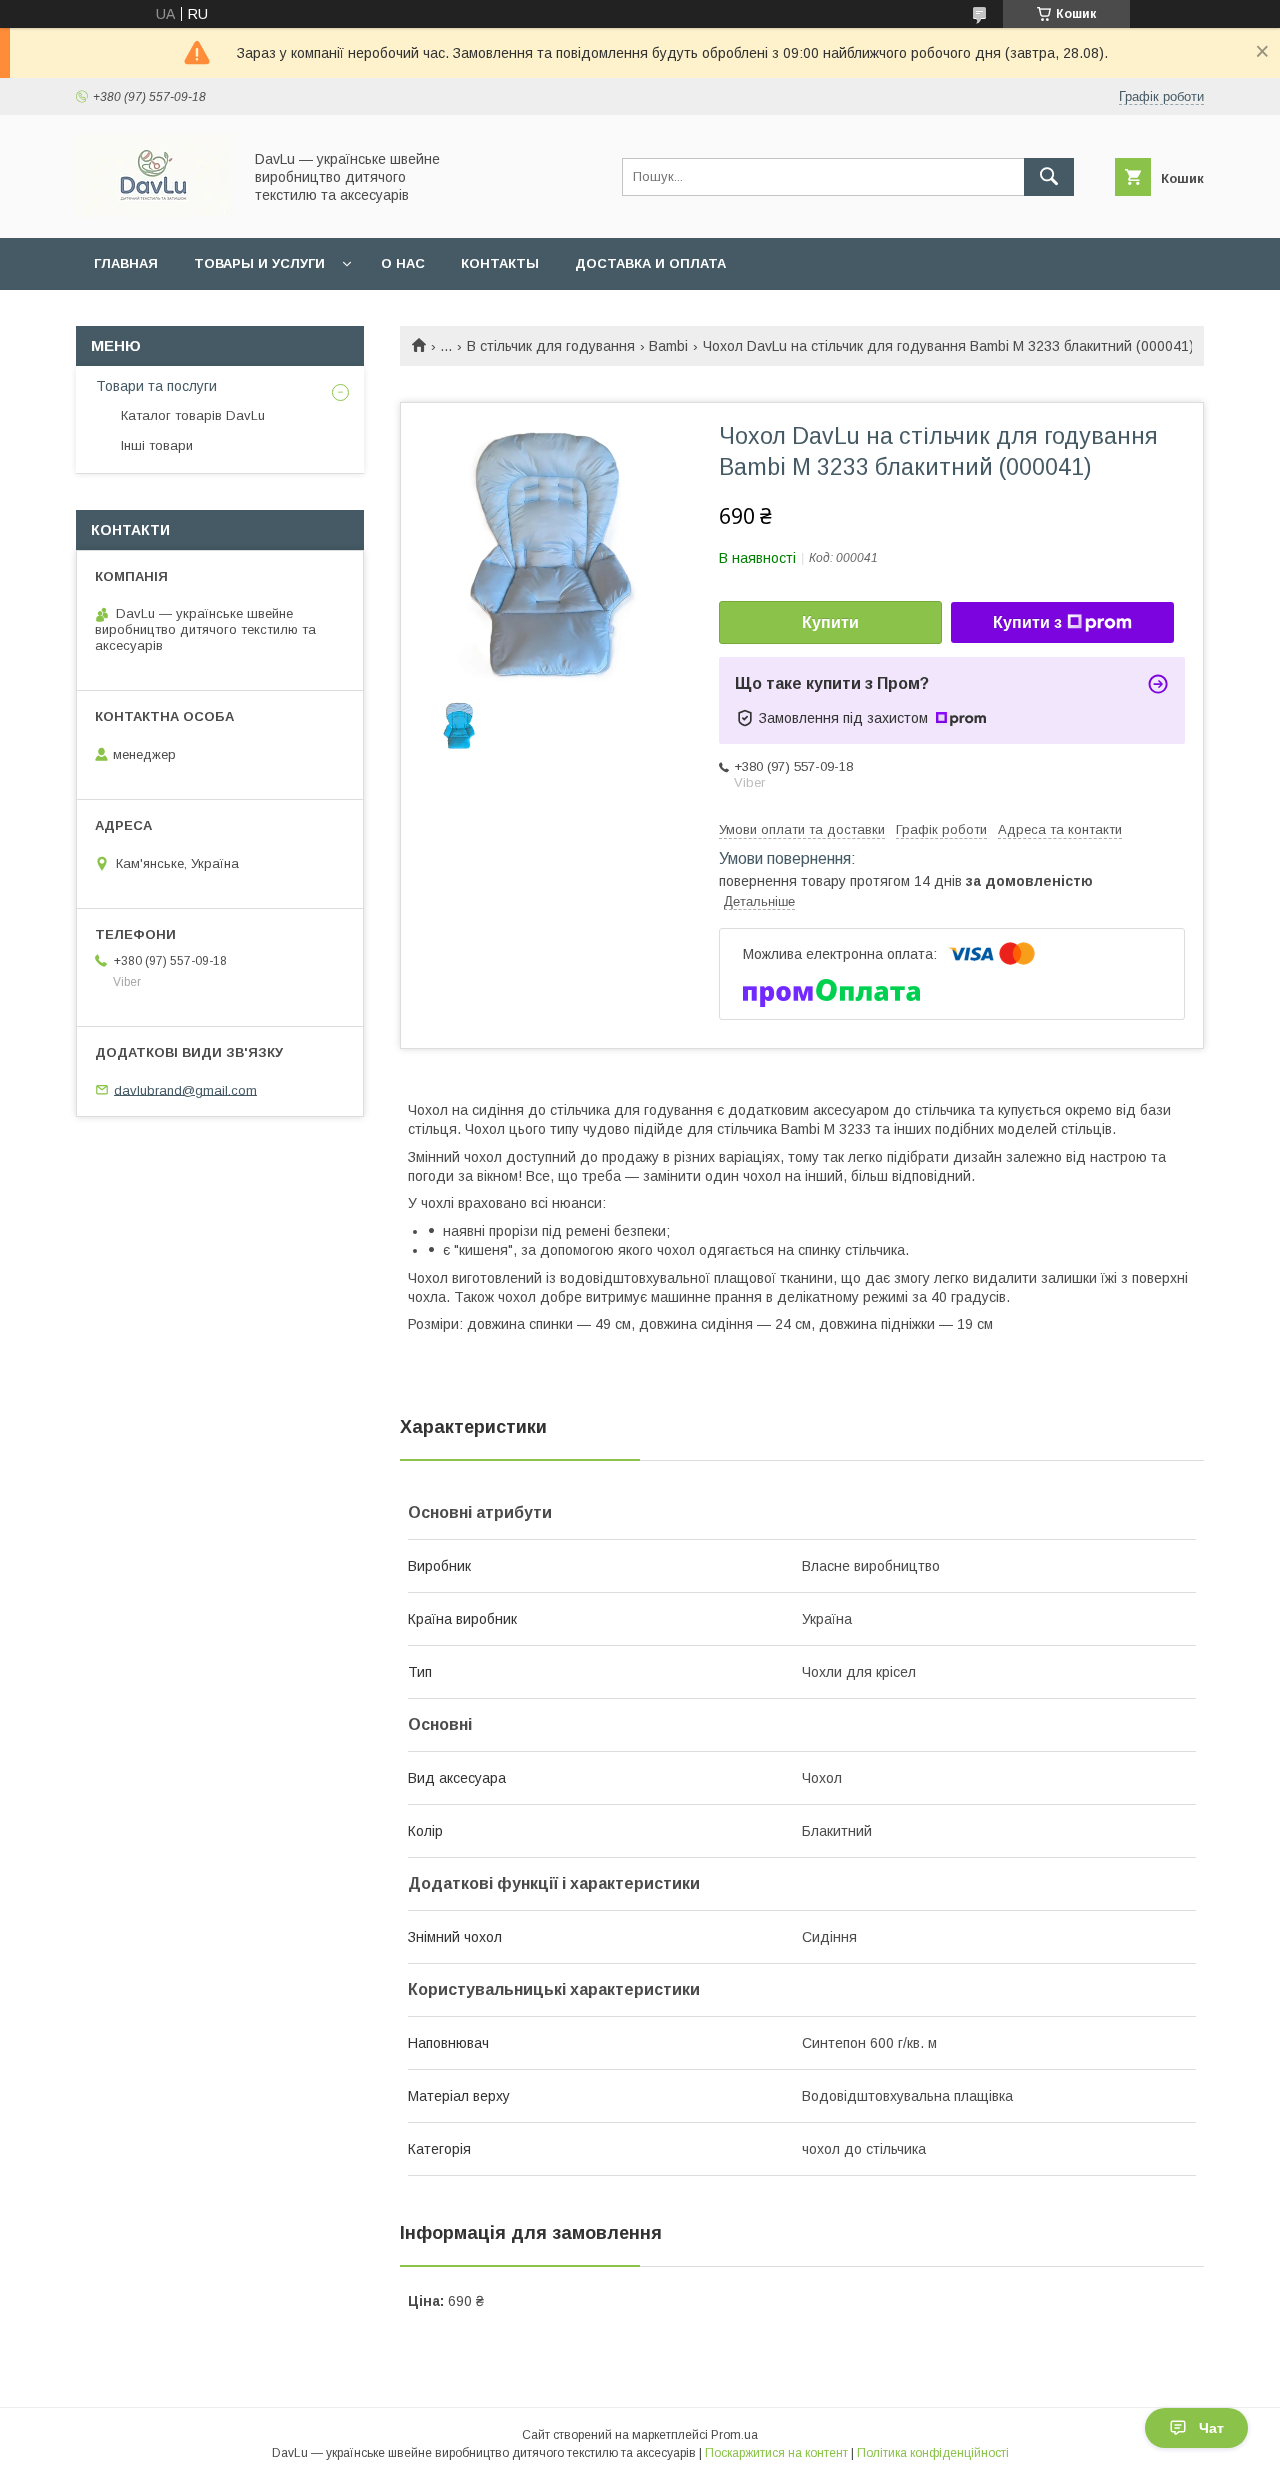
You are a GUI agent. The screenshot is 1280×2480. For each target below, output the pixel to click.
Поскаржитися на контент (776, 2453)
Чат (1211, 2428)
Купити (830, 622)
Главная (126, 263)
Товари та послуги (156, 386)
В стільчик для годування (551, 346)
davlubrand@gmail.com (185, 1089)
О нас (403, 263)
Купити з (1027, 622)
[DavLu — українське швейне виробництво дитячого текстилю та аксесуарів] (153, 212)
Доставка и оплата (650, 263)
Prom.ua (734, 2435)
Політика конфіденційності (933, 2453)
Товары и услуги (259, 263)
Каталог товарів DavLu (193, 415)
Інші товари (157, 445)
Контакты (500, 263)
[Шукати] (1049, 177)
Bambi (668, 346)
